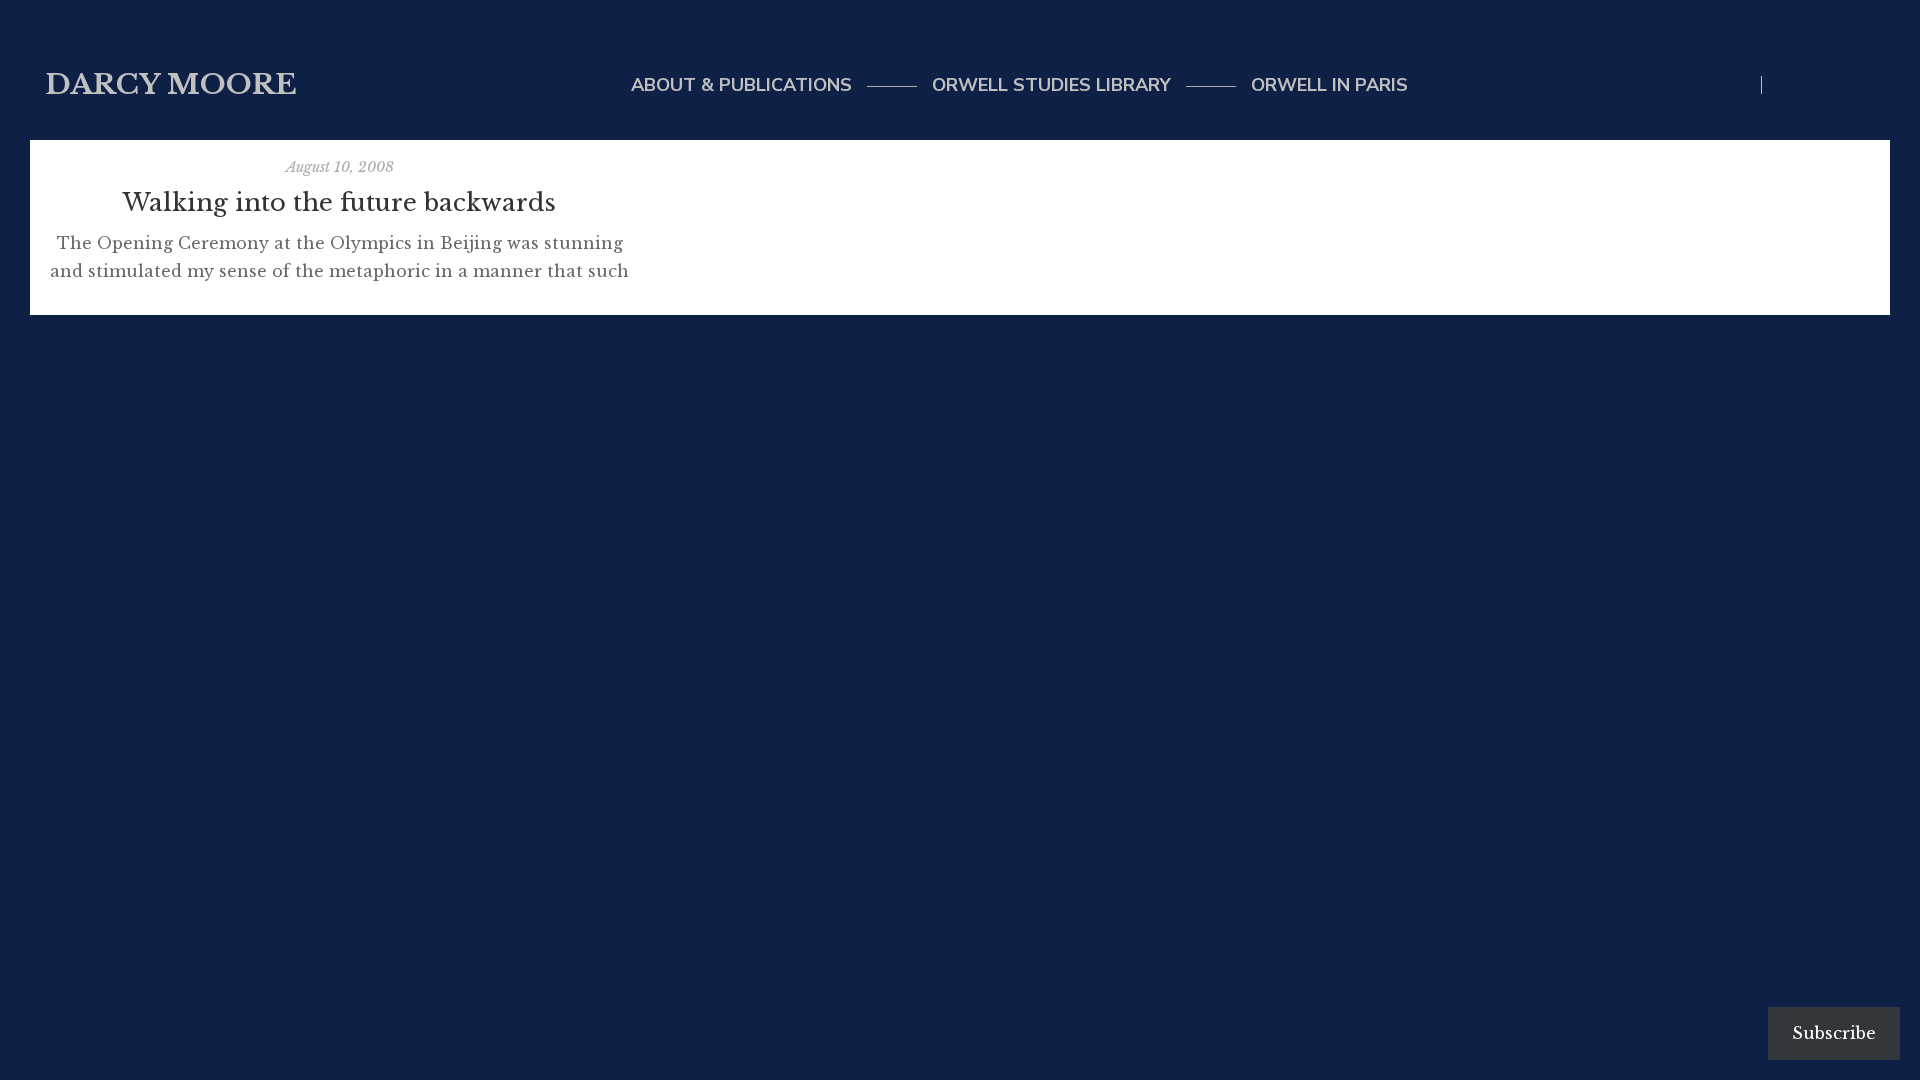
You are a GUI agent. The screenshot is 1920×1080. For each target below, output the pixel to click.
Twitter (1787, 85)
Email (1828, 85)
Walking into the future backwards (339, 202)
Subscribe (1834, 1033)
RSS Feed (1869, 85)
